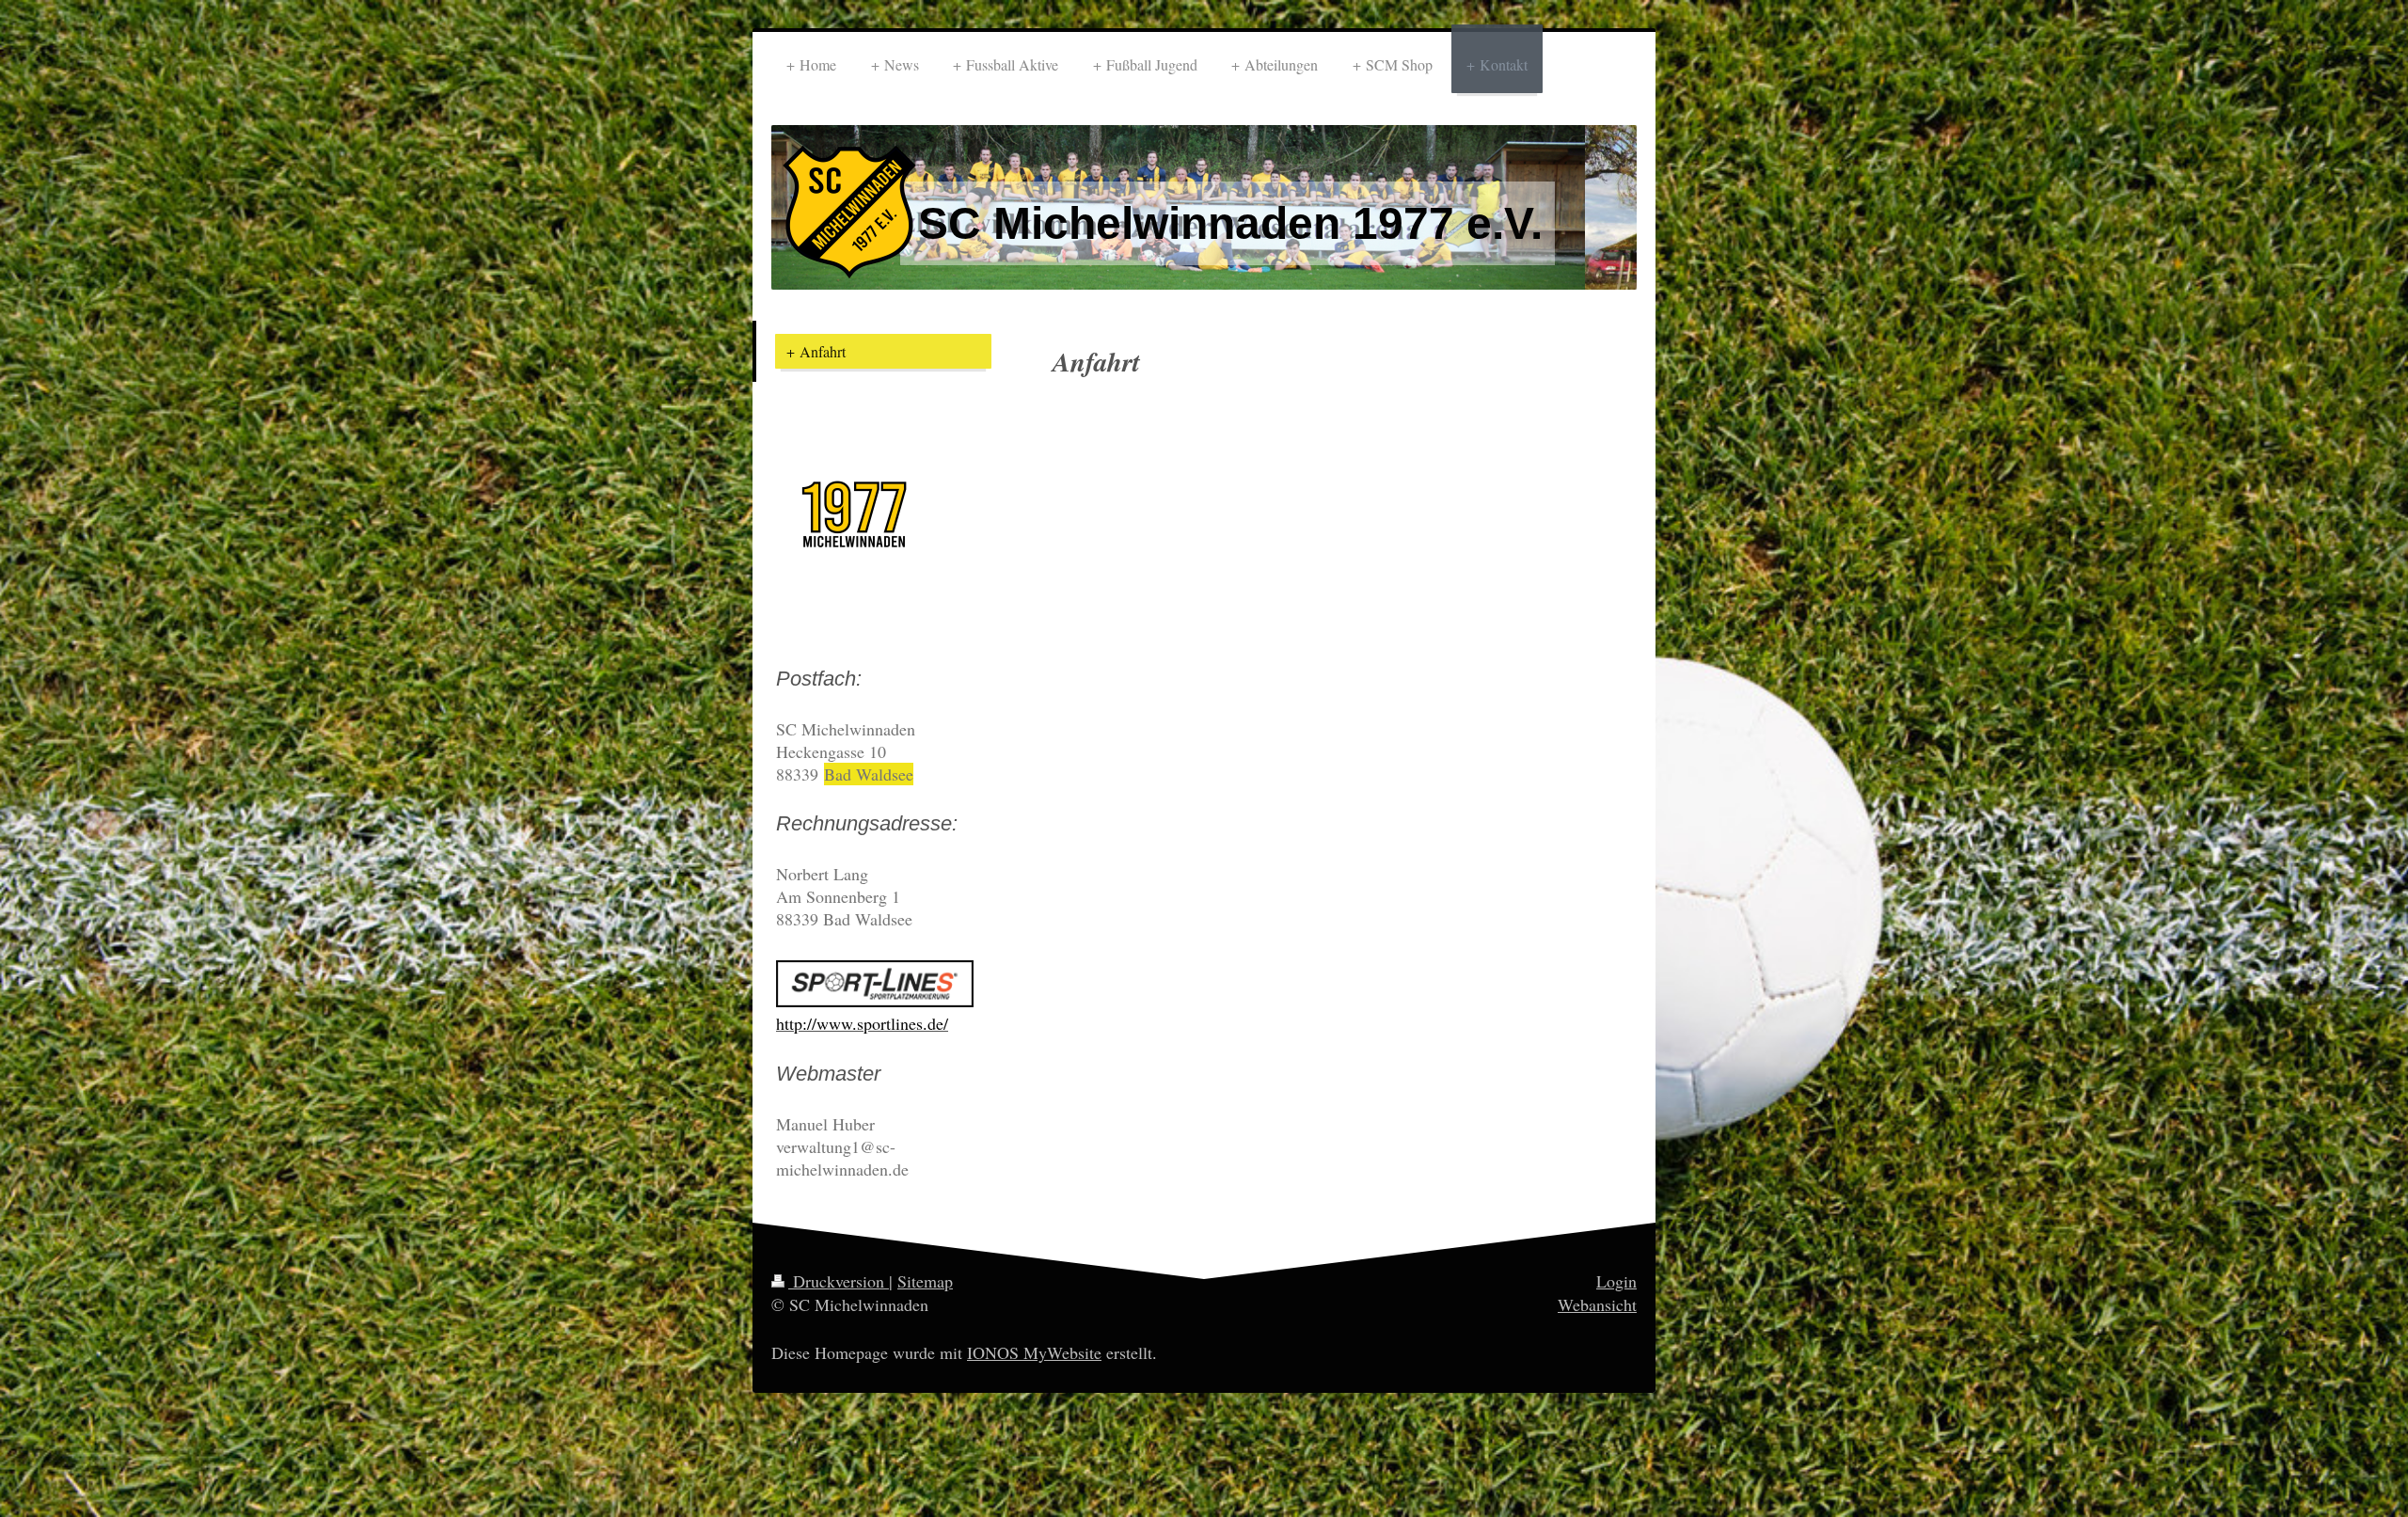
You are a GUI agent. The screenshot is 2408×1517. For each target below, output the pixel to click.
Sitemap (925, 1281)
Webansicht (1597, 1304)
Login (1616, 1281)
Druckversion (839, 1281)
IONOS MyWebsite (1034, 1352)
